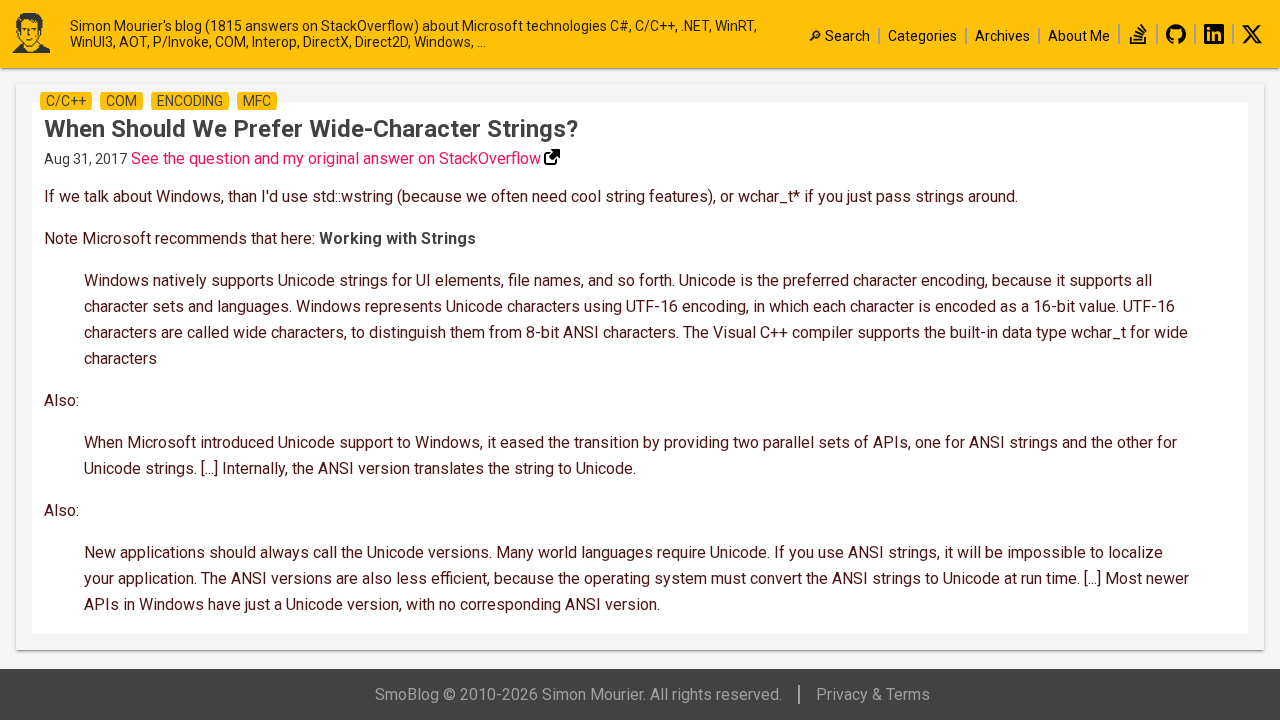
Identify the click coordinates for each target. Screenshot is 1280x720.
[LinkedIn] (1214, 39)
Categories (922, 36)
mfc (257, 101)
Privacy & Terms (873, 694)
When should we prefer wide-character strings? (311, 129)
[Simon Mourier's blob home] (40, 34)
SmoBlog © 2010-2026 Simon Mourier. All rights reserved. (578, 694)
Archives (1002, 36)
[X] (1252, 39)
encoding (190, 101)
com (121, 101)
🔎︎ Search (839, 36)
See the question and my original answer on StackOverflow (336, 158)
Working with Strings (397, 238)
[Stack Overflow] (1138, 39)
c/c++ (66, 101)
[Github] (1176, 39)
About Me (1079, 36)
